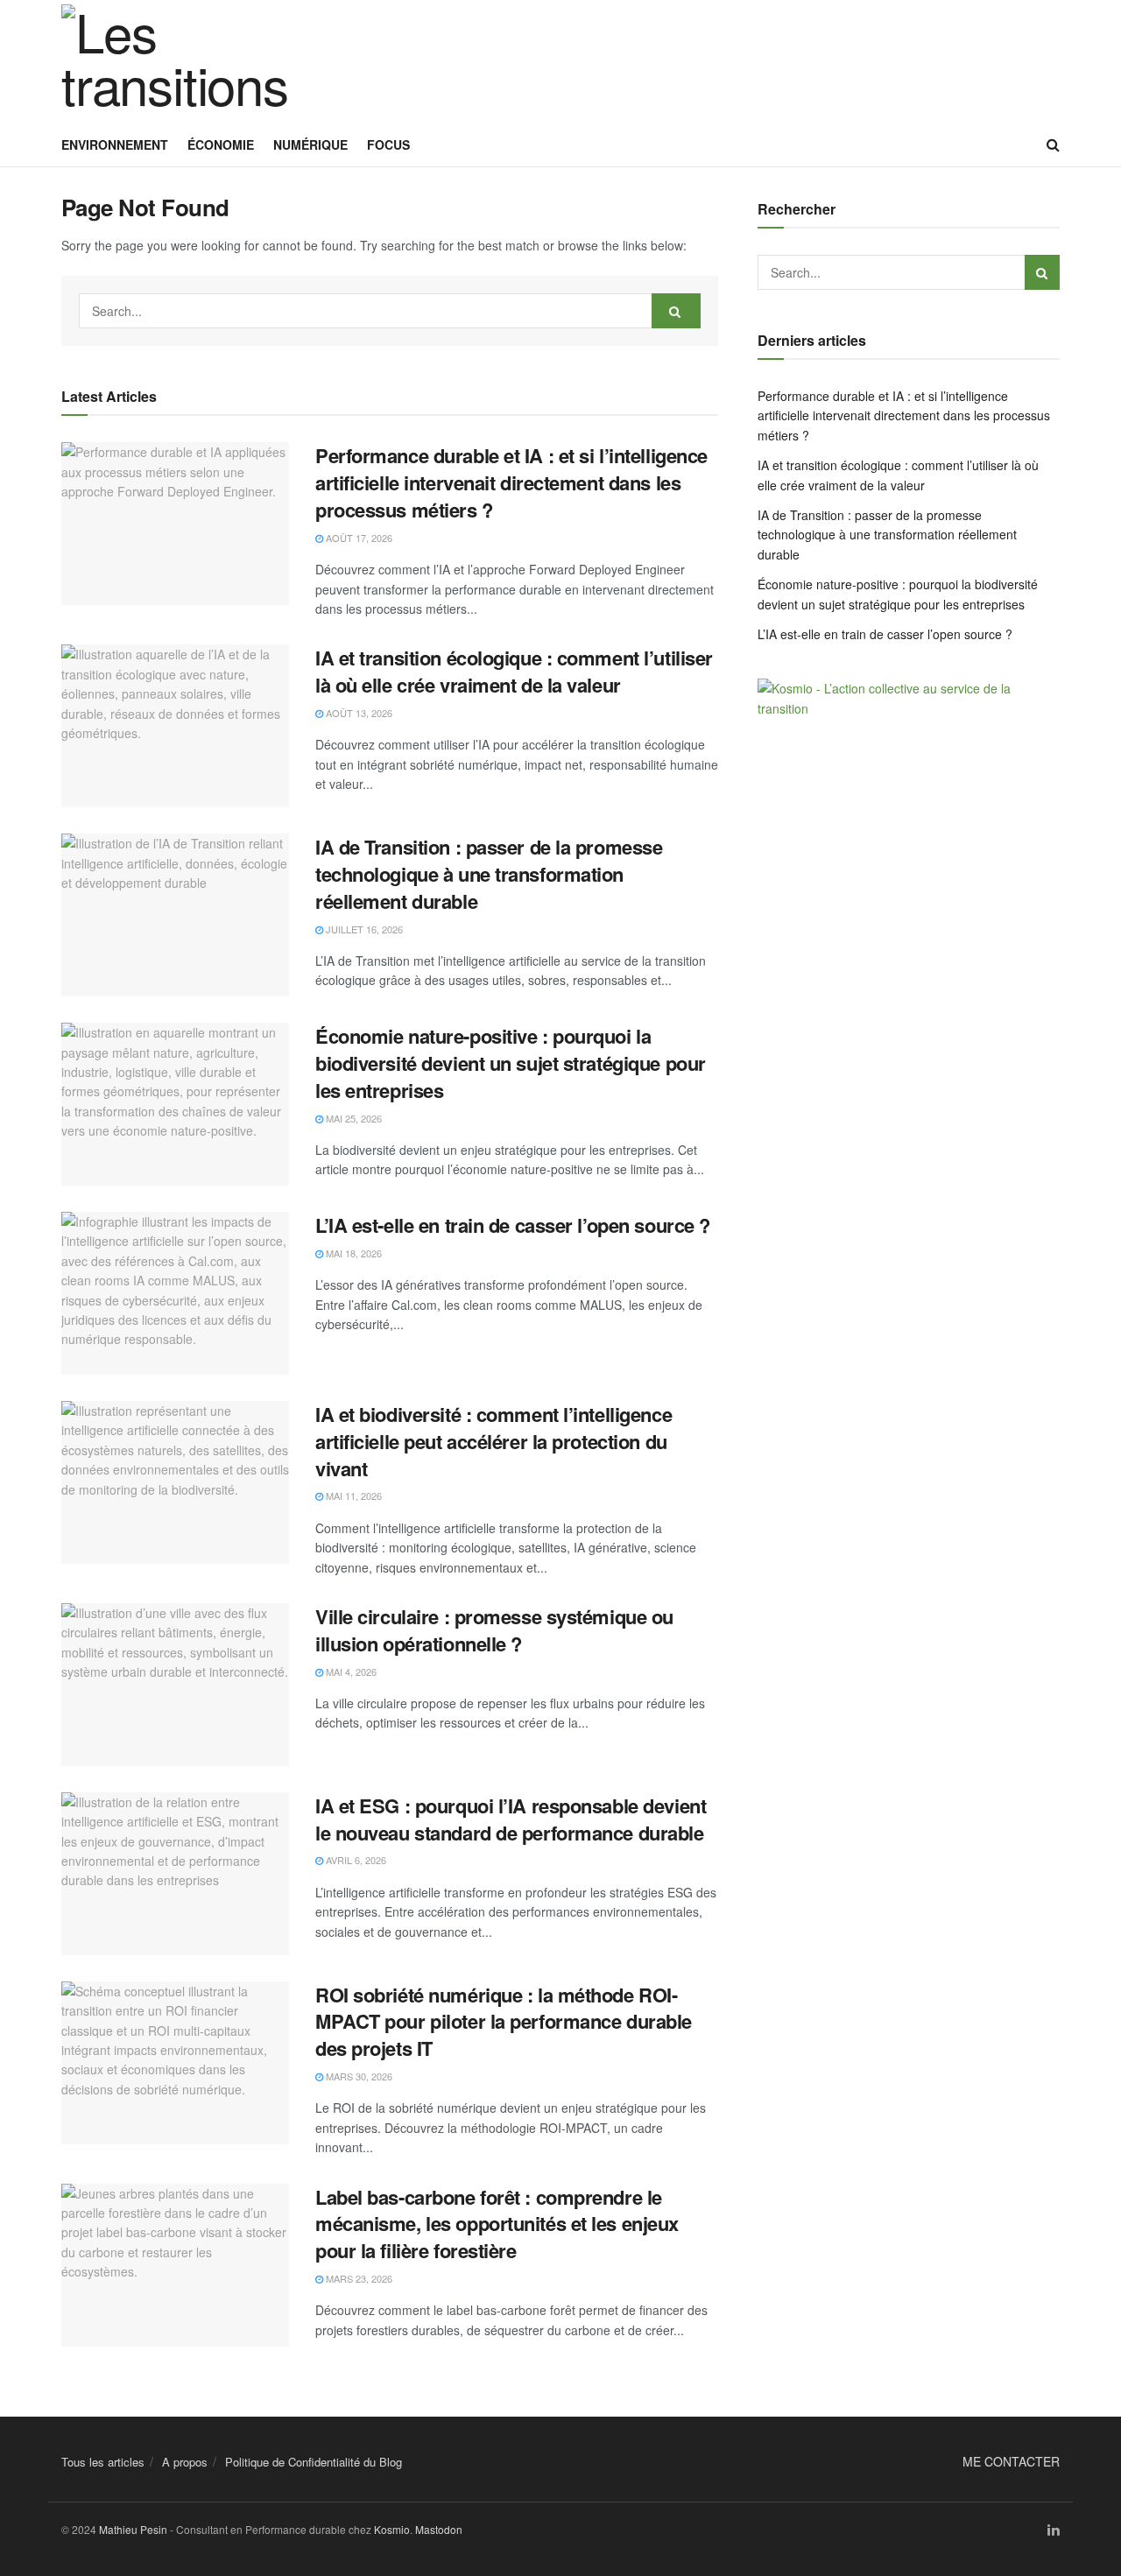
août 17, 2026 (358, 538)
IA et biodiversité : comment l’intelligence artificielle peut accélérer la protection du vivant (494, 1441)
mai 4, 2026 (350, 1672)
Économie (221, 144)
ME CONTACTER (1011, 2461)
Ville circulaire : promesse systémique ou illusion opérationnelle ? (494, 1630)
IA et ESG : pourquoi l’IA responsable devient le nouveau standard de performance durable (511, 1819)
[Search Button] (1053, 144)
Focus (388, 144)
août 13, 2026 (358, 713)
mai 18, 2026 (353, 1253)
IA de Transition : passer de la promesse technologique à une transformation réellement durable (489, 874)
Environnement (115, 144)
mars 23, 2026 (358, 2278)
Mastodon (439, 2529)
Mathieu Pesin (133, 2529)
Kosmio (392, 2529)
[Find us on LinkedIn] (1054, 2530)
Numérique (310, 144)
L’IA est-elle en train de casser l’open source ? (513, 1225)
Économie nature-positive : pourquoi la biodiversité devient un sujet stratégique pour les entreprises (511, 1063)
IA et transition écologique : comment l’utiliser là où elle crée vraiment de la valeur (514, 671)
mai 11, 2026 (353, 1496)
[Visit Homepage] (175, 61)
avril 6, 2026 (355, 1860)
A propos (185, 2462)
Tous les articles (103, 2462)
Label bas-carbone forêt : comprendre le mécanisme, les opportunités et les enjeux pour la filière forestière (497, 2224)
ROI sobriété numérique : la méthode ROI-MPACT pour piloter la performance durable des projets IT (504, 2022)
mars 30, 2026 (358, 2076)
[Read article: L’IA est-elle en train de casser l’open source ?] (175, 1293)
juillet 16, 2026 (363, 929)
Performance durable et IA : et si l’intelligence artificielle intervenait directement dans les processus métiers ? (511, 482)
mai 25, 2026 (353, 1118)
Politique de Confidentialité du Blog (314, 2462)
